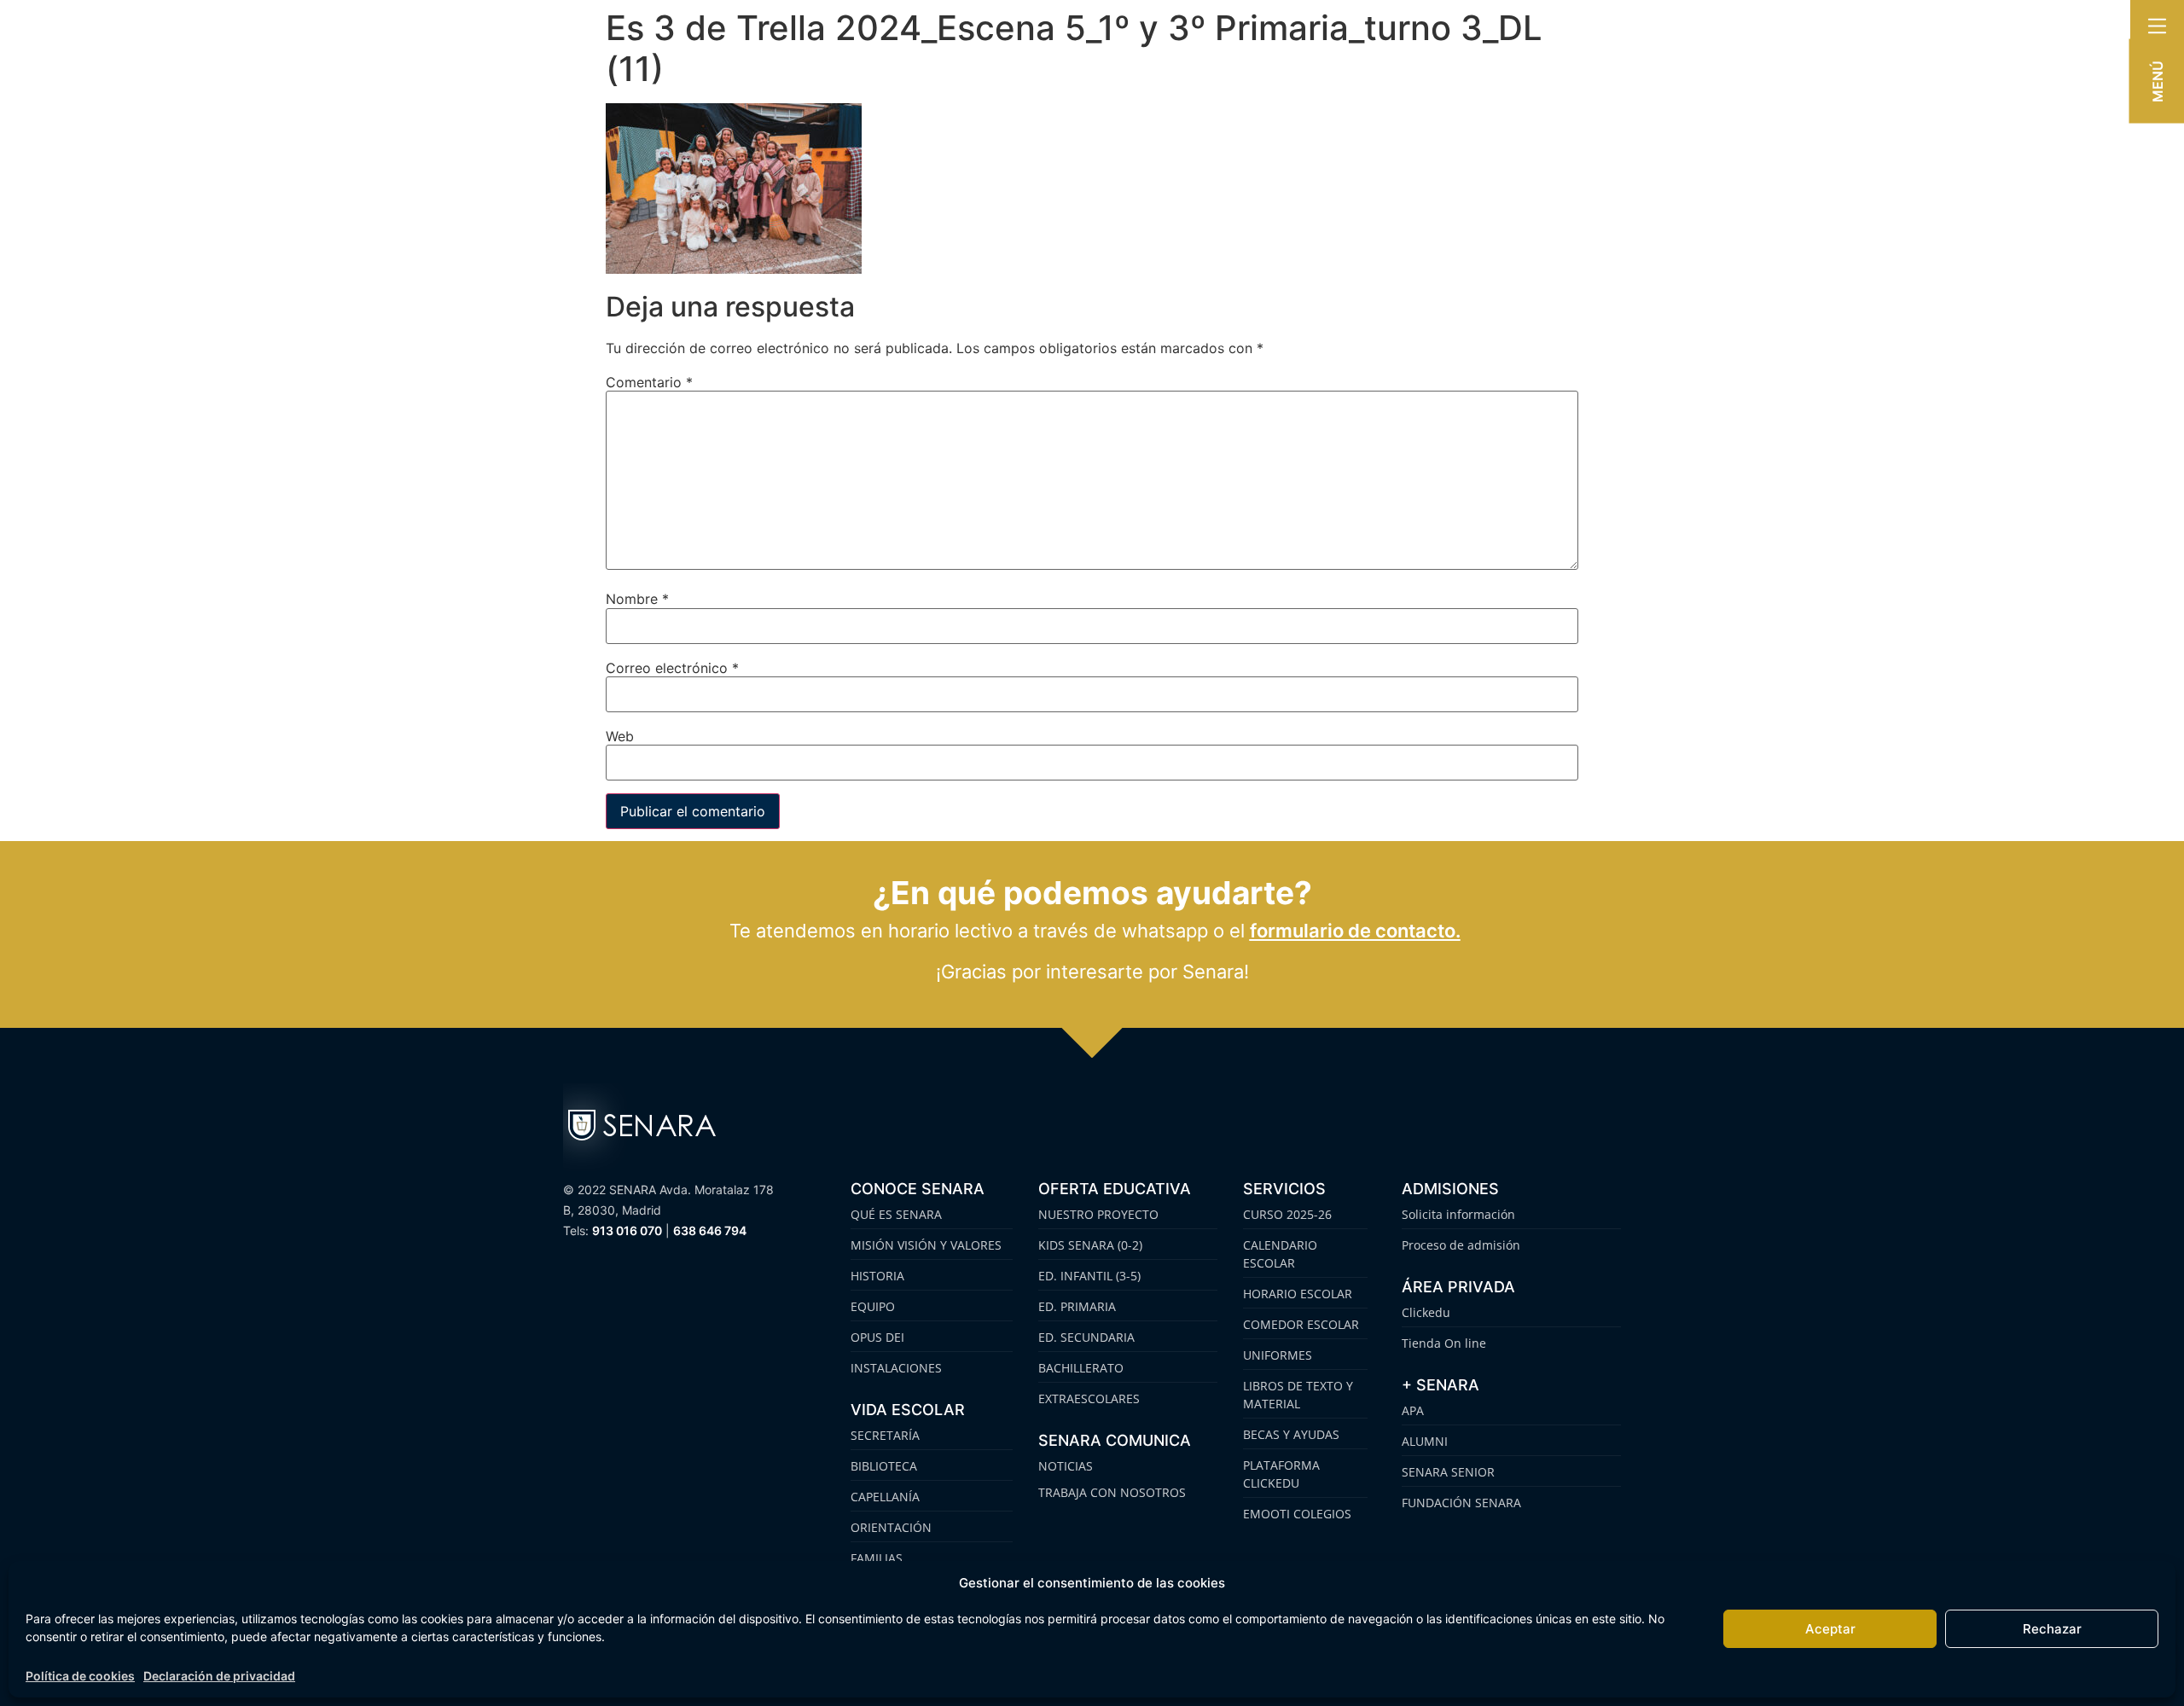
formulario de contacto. (1355, 931)
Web (620, 736)
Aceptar (1830, 1629)
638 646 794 (710, 1230)
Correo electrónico (672, 668)
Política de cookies (80, 1676)
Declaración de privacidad (219, 1676)
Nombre (637, 599)
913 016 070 (627, 1230)
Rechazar (2052, 1629)
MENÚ (2158, 81)
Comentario (649, 382)
